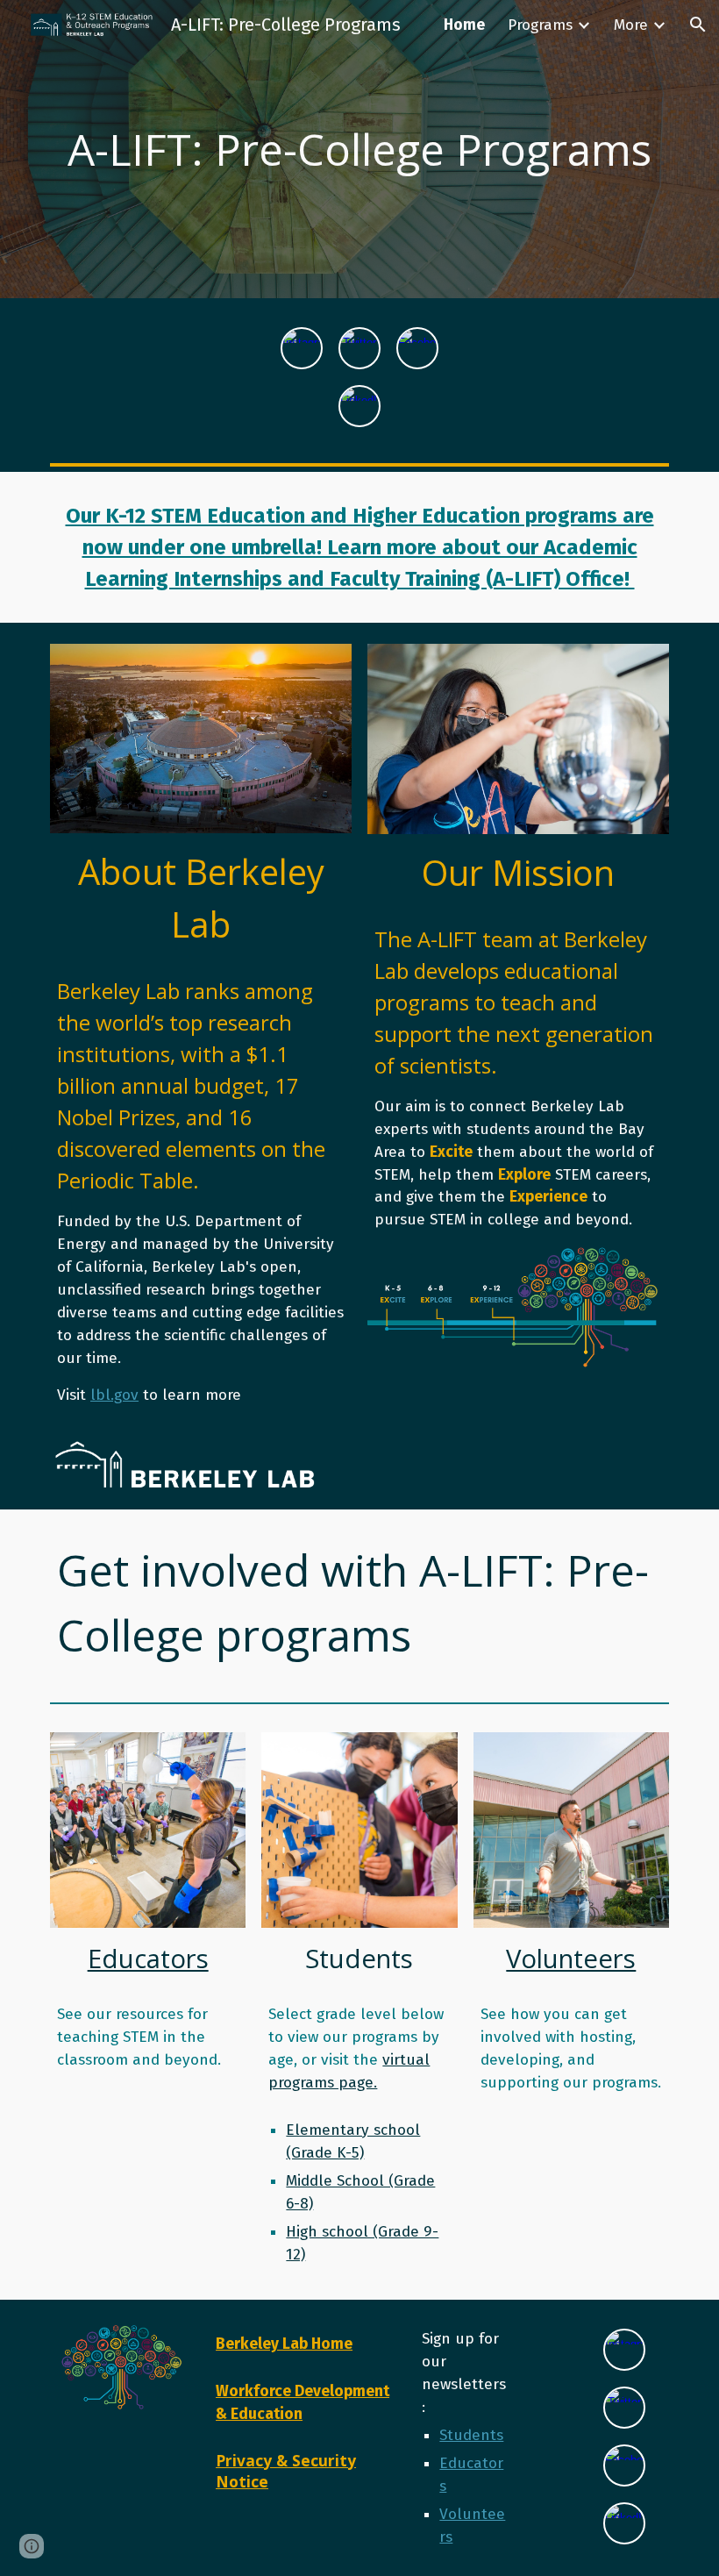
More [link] (631, 25)
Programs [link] (540, 25)
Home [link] (464, 25)
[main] (359, 149)
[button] (698, 25)
